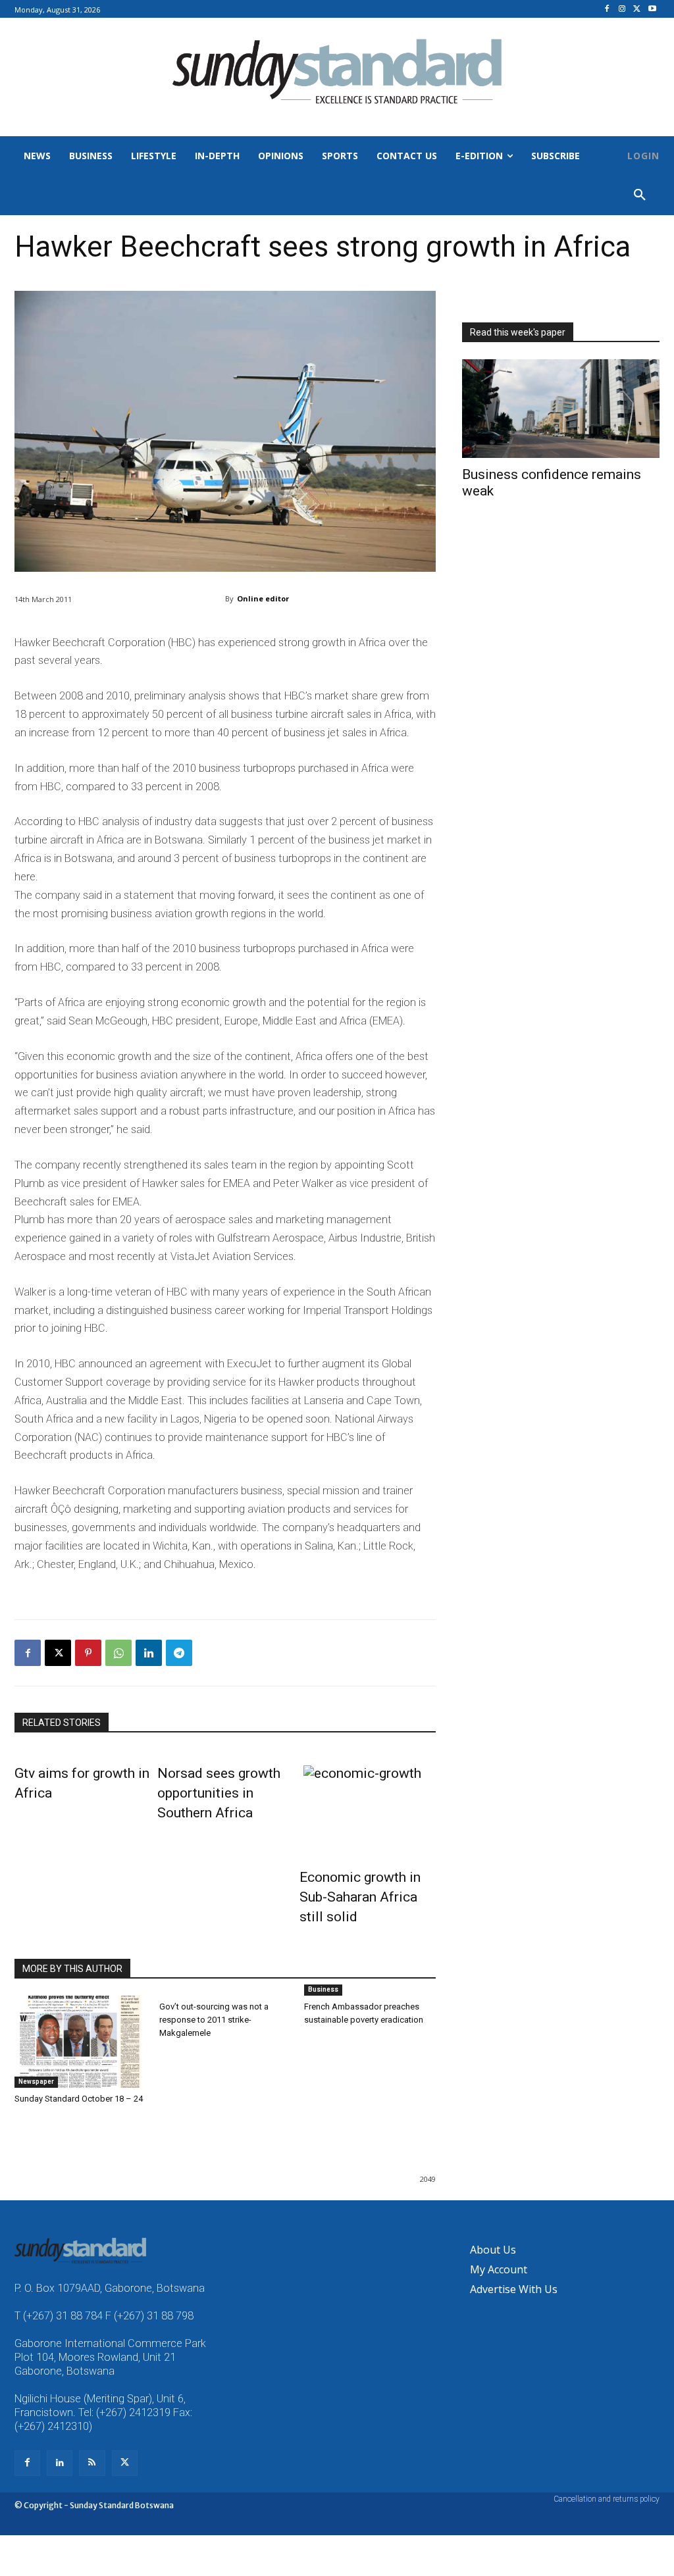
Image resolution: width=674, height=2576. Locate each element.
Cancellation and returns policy (607, 2499)
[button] (640, 195)
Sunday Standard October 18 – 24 (79, 2099)
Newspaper (36, 2082)
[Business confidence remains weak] (561, 409)
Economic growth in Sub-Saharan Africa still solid (360, 1897)
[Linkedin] (149, 1653)
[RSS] (92, 2463)
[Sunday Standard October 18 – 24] (80, 2042)
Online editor (263, 598)
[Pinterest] (88, 1653)
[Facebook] (607, 10)
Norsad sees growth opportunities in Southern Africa (219, 1793)
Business (323, 1989)
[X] (637, 10)
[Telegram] (179, 1653)
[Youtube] (652, 10)
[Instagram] (622, 10)
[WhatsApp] (118, 1653)
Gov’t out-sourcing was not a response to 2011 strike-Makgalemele (214, 2020)
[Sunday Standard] (337, 77)
